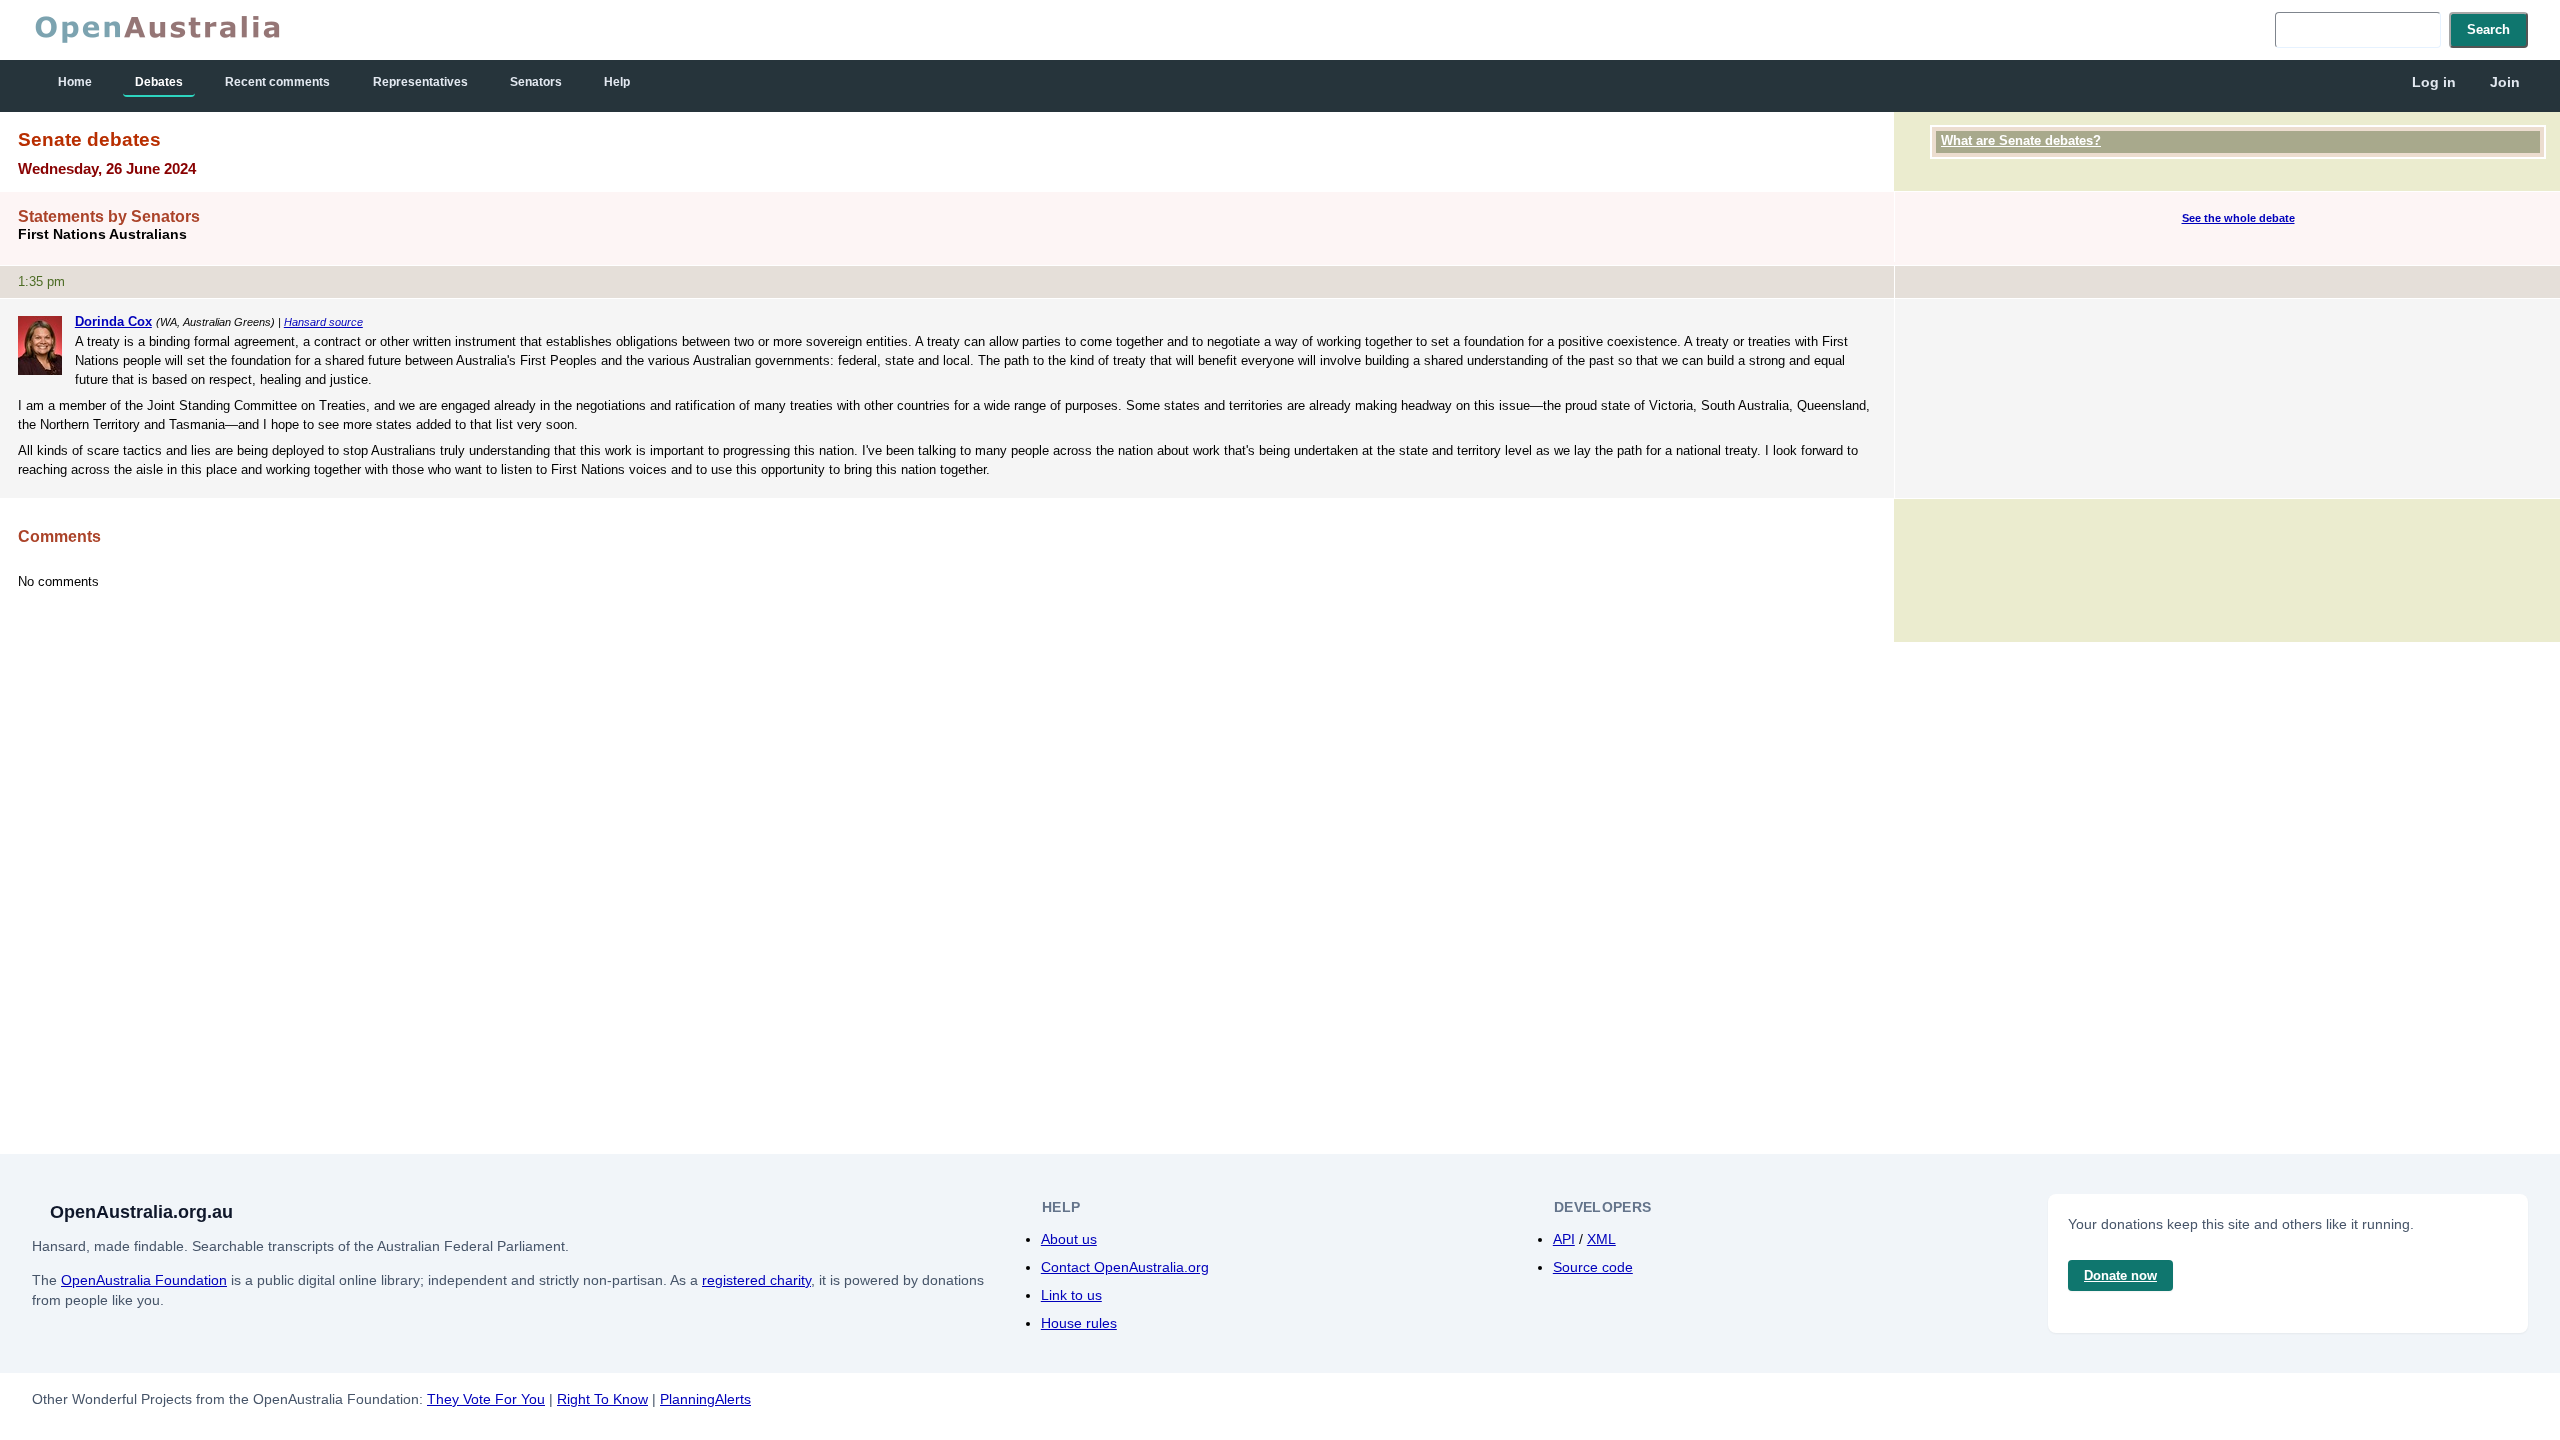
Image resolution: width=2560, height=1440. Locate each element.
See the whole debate (2238, 218)
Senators (536, 82)
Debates (159, 82)
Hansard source (323, 322)
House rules (1079, 1323)
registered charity (756, 1280)
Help (617, 82)
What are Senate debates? (2021, 140)
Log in (2434, 82)
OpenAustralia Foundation (144, 1280)
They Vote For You (486, 1399)
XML (1601, 1239)
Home (75, 82)
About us (1069, 1239)
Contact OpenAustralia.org (1125, 1267)
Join (2505, 82)
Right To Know (602, 1399)
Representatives (420, 82)
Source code (1593, 1267)
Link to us (1071, 1295)
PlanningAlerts (705, 1399)
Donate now (2120, 1275)
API (1564, 1239)
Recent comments (277, 82)
